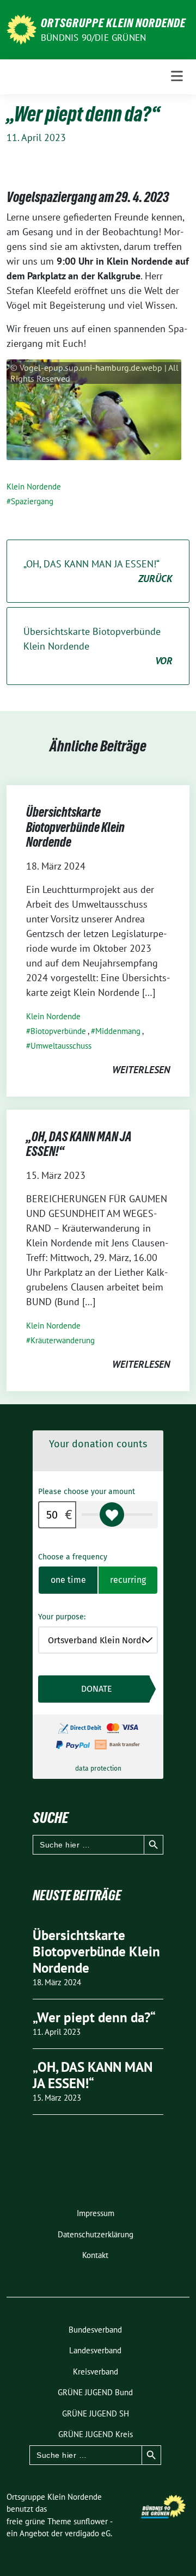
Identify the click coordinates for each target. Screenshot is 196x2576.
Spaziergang (32, 501)
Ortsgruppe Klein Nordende (113, 23)
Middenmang (118, 1031)
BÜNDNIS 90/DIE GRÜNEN (93, 38)
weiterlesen (141, 1070)
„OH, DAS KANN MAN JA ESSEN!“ (98, 571)
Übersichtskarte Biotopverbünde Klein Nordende (98, 646)
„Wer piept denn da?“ (94, 2017)
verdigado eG (88, 2533)
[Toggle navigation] (177, 77)
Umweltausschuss (61, 1046)
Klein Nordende (34, 487)
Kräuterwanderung (63, 1340)
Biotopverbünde (58, 1031)
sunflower (91, 2521)
